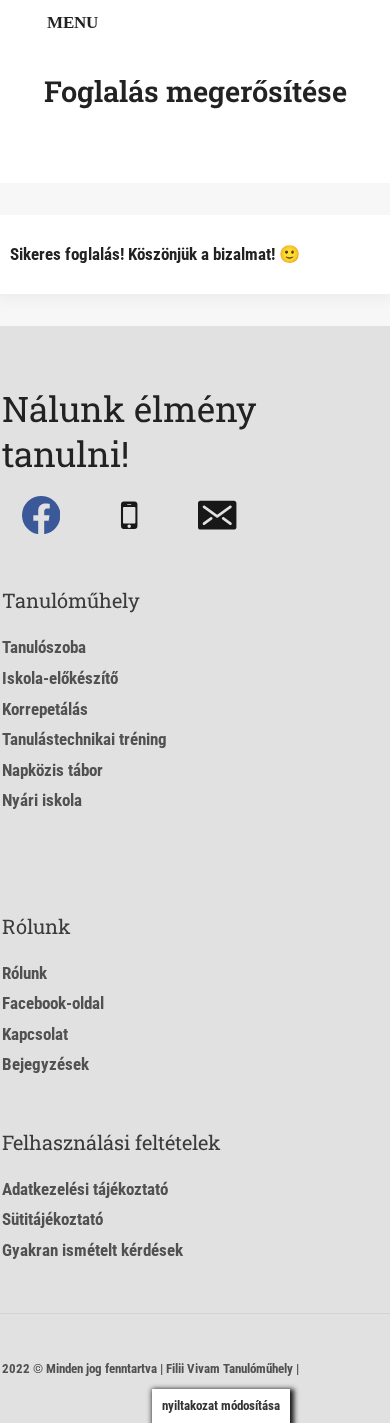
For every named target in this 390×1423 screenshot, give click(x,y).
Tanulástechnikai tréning (84, 739)
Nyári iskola (42, 800)
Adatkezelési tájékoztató (85, 1189)
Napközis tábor (52, 770)
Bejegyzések (45, 1064)
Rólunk (24, 973)
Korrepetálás (45, 709)
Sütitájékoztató (52, 1219)
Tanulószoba (44, 647)
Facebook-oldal (53, 1003)
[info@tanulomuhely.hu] (217, 515)
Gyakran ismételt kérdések (92, 1250)
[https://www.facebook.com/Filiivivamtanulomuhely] (40, 515)
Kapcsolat (35, 1034)
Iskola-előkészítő (60, 678)
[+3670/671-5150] (129, 515)
